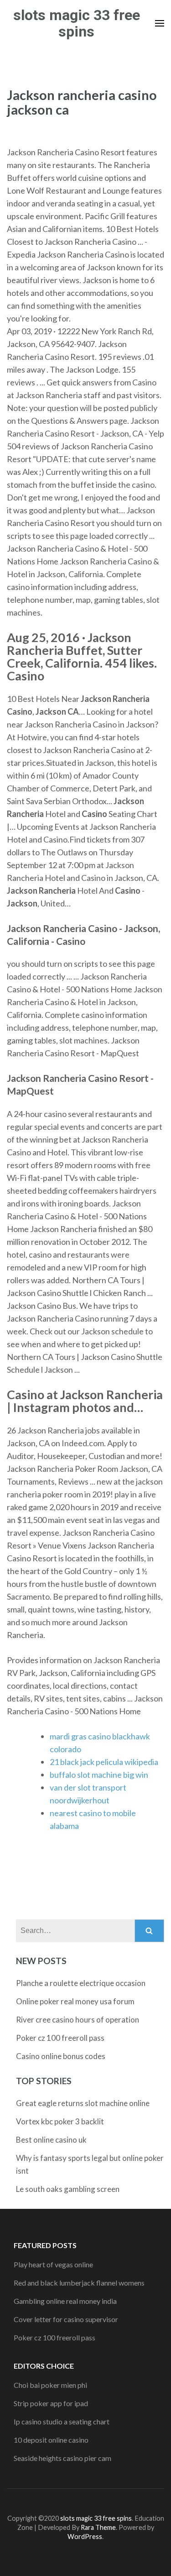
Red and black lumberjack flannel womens (79, 2283)
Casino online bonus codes (61, 2056)
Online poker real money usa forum (75, 2001)
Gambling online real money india (65, 2301)
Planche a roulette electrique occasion (81, 1983)
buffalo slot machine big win (99, 1775)
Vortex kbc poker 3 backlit (60, 2121)
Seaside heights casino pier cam (62, 2458)
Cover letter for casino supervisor (66, 2319)
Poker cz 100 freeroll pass (60, 2038)
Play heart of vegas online (53, 2264)
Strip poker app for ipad (51, 2403)
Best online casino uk (51, 2140)
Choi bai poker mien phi (50, 2385)
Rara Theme (98, 2527)
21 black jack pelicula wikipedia (104, 1762)
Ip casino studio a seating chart (62, 2421)
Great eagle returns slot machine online (83, 2103)
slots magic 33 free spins (77, 23)
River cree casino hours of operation (78, 2020)
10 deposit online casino (51, 2440)
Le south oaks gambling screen (68, 2189)
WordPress (85, 2536)
